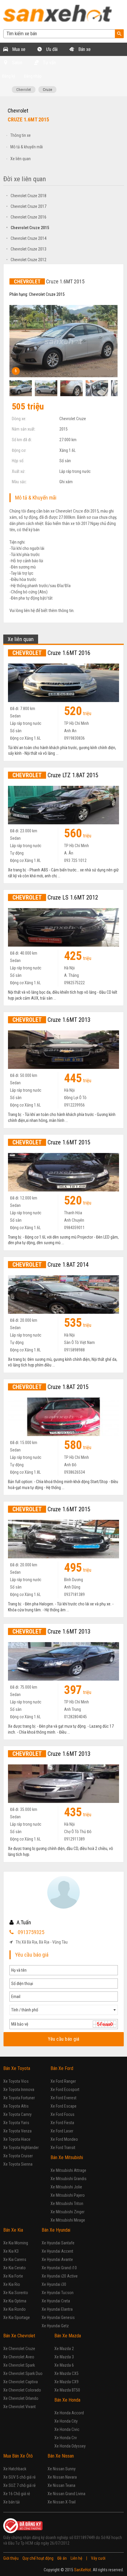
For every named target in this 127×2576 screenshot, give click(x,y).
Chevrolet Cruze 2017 (26, 206)
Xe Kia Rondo (14, 2309)
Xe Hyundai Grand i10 (59, 2268)
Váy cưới (98, 2558)
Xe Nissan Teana (61, 2485)
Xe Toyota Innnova (19, 2090)
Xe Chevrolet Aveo (19, 2357)
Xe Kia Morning (16, 2243)
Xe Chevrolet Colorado (22, 2390)
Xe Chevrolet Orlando (21, 2398)
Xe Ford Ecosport (65, 2090)
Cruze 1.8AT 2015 (51, 1387)
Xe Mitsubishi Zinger (67, 2212)
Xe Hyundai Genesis (58, 2318)
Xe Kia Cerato (14, 2268)
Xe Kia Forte (13, 2276)
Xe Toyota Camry (17, 2114)
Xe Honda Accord (69, 2413)
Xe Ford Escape (63, 2106)
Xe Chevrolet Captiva (21, 2382)
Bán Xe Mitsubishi (67, 2157)
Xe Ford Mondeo (64, 2139)
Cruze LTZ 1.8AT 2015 (55, 775)
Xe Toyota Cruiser (18, 2156)
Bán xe (84, 49)
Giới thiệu (11, 2558)
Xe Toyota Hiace (17, 2139)
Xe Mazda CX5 (66, 2373)
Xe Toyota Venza (17, 2131)
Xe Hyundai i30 (54, 2284)
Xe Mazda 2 (64, 2349)
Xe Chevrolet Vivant (19, 2407)
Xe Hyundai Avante (57, 2259)
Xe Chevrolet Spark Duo (23, 2373)
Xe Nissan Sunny (62, 2469)
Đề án (62, 2558)
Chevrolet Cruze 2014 (26, 238)
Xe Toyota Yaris (16, 2123)
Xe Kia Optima (15, 2301)
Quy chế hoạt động (38, 2558)
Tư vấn (49, 63)
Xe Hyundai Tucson (58, 2293)
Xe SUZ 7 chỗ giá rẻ (19, 2485)
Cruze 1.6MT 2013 (51, 1020)
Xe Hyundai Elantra (57, 2309)
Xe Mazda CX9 (66, 2382)
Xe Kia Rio (12, 2284)
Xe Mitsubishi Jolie (66, 2187)
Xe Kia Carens (15, 2259)
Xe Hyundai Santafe (58, 2243)
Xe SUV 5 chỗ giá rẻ (19, 2477)
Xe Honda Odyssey (70, 2446)
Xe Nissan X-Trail (62, 2502)
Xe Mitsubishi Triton (67, 2204)
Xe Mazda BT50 (67, 2390)
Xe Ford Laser (62, 2131)
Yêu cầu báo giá (64, 2039)
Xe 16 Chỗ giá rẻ (17, 2494)
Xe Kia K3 (11, 2251)
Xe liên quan (21, 159)
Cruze (47, 90)
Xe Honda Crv (66, 2438)
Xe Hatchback (15, 2469)
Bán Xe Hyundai (56, 2230)
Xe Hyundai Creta (56, 2301)
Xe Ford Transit (63, 2148)
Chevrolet (24, 90)
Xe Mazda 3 (64, 2357)
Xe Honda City (66, 2421)
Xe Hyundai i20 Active (60, 2276)
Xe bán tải (12, 2502)
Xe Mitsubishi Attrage (68, 2170)
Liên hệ (76, 2558)
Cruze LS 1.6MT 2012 (55, 897)
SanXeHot (83, 2570)
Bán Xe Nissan (61, 2456)
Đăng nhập (33, 76)
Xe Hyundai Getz (55, 2326)
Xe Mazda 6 (64, 2365)
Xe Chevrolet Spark (19, 2365)
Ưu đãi (51, 49)
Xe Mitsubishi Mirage (68, 2220)
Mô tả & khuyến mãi (27, 147)
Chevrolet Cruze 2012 (26, 260)
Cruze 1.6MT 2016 (51, 653)
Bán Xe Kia (13, 2230)
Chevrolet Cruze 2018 (26, 196)
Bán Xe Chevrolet (19, 2336)
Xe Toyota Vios (16, 2081)
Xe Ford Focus (62, 2114)
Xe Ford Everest (63, 2098)
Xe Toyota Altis (16, 2106)
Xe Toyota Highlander (21, 2148)
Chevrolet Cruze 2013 (26, 249)
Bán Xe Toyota (17, 2068)
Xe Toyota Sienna (18, 2164)
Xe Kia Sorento (16, 2293)
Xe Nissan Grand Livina (66, 2494)
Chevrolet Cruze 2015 (28, 228)
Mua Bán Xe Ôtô (18, 2456)
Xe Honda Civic (67, 2429)
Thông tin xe (21, 135)
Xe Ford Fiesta (62, 2123)
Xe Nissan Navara (62, 2477)
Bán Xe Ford (62, 2068)
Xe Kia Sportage (17, 2318)
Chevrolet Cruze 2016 (26, 217)
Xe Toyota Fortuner (19, 2098)
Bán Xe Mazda (68, 2336)
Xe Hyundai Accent (57, 2251)
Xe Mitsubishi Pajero (68, 2195)
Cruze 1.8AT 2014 (51, 1265)
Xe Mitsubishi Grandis (69, 2179)
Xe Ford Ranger (63, 2081)
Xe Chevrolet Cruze (19, 2349)
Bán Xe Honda (67, 2400)
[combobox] (64, 2010)
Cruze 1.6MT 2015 (51, 1142)
